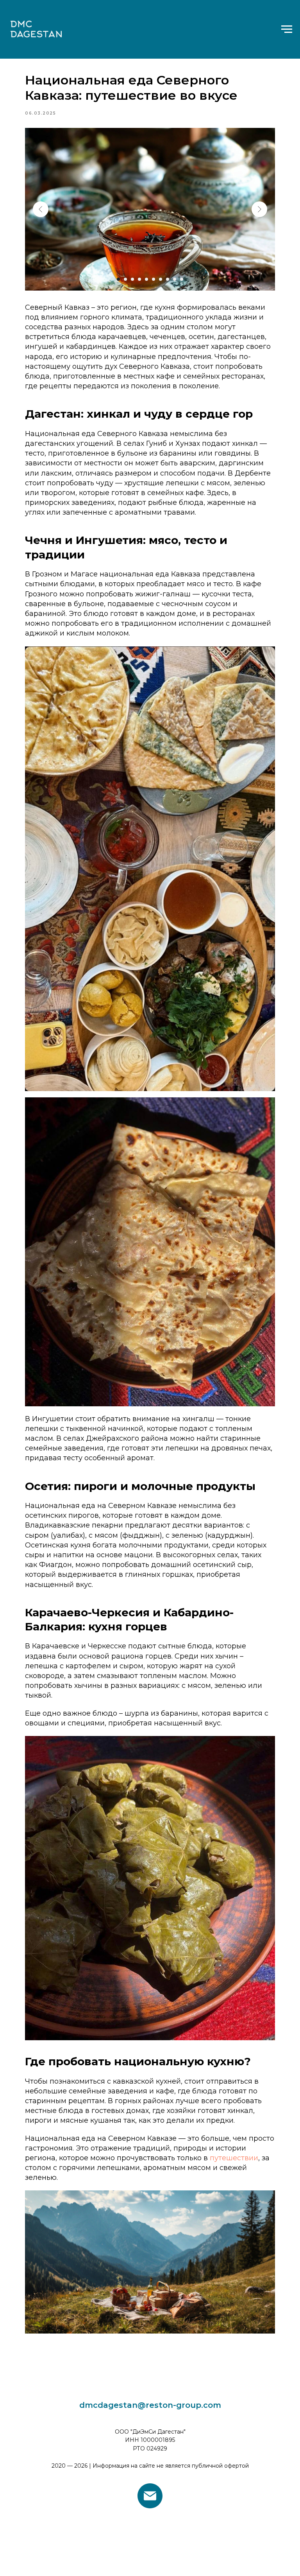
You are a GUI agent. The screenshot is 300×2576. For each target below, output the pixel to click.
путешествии (234, 2158)
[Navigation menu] (287, 29)
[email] (150, 2496)
